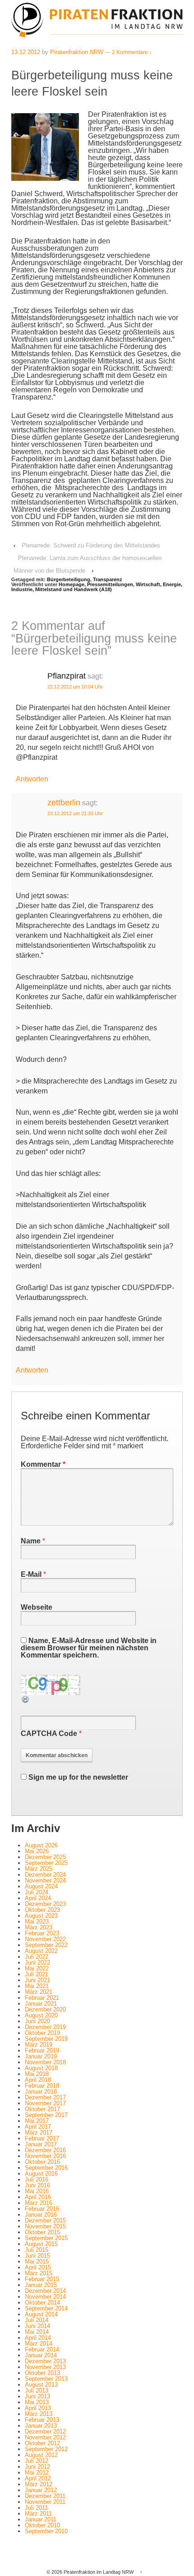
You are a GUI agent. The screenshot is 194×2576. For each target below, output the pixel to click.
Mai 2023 (37, 1922)
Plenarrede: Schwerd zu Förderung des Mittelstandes (91, 545)
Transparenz (108, 579)
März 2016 (39, 2203)
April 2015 (38, 2267)
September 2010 (46, 2531)
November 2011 (45, 2502)
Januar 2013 (41, 2426)
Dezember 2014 (45, 2291)
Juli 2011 (36, 2508)
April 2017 (38, 2127)
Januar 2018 (41, 2092)
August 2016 (41, 2174)
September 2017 (46, 2115)
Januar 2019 (41, 2056)
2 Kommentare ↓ (132, 52)
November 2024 (45, 1880)
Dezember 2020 (45, 2009)
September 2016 (46, 2168)
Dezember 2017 (45, 2097)
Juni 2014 (37, 2326)
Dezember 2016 (45, 2150)
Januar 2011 (41, 2519)
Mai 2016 (37, 2191)
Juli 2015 (37, 2250)
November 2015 (45, 2226)
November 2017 (45, 2103)
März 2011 (38, 2514)
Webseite (37, 1607)
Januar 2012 (41, 2490)
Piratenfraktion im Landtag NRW (99, 2572)
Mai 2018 (37, 2074)
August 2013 (41, 2385)
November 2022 (45, 1939)
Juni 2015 (37, 2256)
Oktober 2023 (42, 1910)
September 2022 (46, 1945)
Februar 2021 (42, 1998)
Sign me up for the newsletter (77, 1777)
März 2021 (39, 1992)
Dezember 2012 (45, 2431)
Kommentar (43, 1464)
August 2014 (41, 2314)
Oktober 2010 (42, 2525)
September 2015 (46, 2238)
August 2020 (41, 2015)
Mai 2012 (37, 2473)
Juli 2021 (37, 1974)
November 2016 (45, 2156)
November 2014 (45, 2297)
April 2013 (38, 2408)
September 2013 (46, 2379)
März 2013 (39, 2414)
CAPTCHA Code (49, 1733)
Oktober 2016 (42, 2162)
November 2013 (45, 2367)
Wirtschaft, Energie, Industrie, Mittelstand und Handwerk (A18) (97, 587)
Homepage (72, 584)
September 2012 (46, 2449)
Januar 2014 (41, 2355)
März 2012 (39, 2484)
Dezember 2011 (45, 2496)
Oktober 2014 (42, 2303)
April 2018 (38, 2080)
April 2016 (38, 2197)
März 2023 (39, 1927)
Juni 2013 (37, 2396)
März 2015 (39, 2273)
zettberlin (64, 803)
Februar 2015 (42, 2279)
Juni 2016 (37, 2185)
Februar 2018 (42, 2086)
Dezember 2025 (45, 1857)
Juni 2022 (37, 1963)
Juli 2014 (37, 2320)
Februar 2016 (42, 2209)
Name (31, 1541)
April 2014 (38, 2338)
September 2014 (46, 2308)
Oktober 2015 (42, 2232)
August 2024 (41, 1886)
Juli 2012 (37, 2461)
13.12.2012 (26, 52)
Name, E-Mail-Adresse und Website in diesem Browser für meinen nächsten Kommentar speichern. (89, 1648)
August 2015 (41, 2244)
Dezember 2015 (45, 2220)
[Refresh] (26, 1700)
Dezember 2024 (45, 1875)
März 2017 (39, 2133)
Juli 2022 (37, 1957)
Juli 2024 (37, 1892)
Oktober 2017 (42, 2109)
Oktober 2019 (42, 2033)
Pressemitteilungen (110, 584)
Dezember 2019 (45, 2027)
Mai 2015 (37, 2261)
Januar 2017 (41, 2144)
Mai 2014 (37, 2332)
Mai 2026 (37, 1851)
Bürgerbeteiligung (69, 579)
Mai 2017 (37, 2121)
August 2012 (41, 2455)
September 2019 (46, 2039)
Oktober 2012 (42, 2443)
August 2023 (41, 1916)
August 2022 (41, 1951)
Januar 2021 (41, 2004)
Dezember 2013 (45, 2361)
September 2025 (46, 1863)
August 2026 (41, 1845)
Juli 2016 (37, 2179)
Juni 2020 (37, 2021)
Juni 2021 (37, 1980)
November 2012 (45, 2437)
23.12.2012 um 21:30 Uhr (75, 813)
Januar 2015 (41, 2285)
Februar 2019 (42, 2050)
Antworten (32, 779)
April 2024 (38, 1898)
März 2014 (39, 2344)
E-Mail (31, 1574)
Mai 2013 (37, 2402)
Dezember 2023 (45, 1904)
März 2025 (39, 1869)
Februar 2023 (42, 1933)
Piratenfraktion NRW (77, 52)
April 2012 (38, 2478)
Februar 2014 (42, 2349)
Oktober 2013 (42, 2373)
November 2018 (45, 2062)
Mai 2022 (37, 1968)
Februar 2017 (42, 2138)
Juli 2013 (37, 2390)
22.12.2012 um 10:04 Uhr (75, 687)
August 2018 (41, 2068)
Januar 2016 (41, 2215)
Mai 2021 (37, 1986)
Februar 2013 (42, 2420)
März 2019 (39, 2045)
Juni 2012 (37, 2467)
